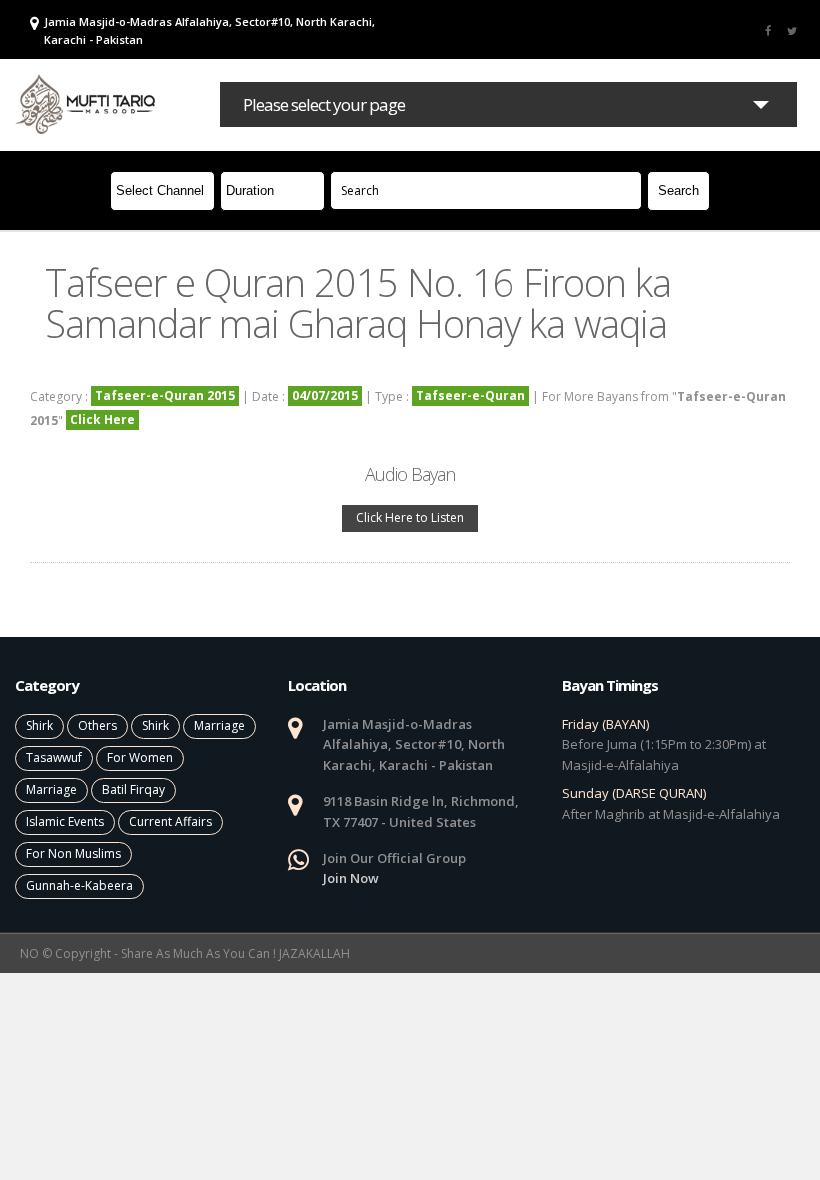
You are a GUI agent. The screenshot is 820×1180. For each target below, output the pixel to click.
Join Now (351, 878)
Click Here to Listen (410, 517)
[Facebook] (768, 30)
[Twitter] (792, 30)
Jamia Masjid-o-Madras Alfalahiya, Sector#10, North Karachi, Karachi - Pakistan (209, 30)
